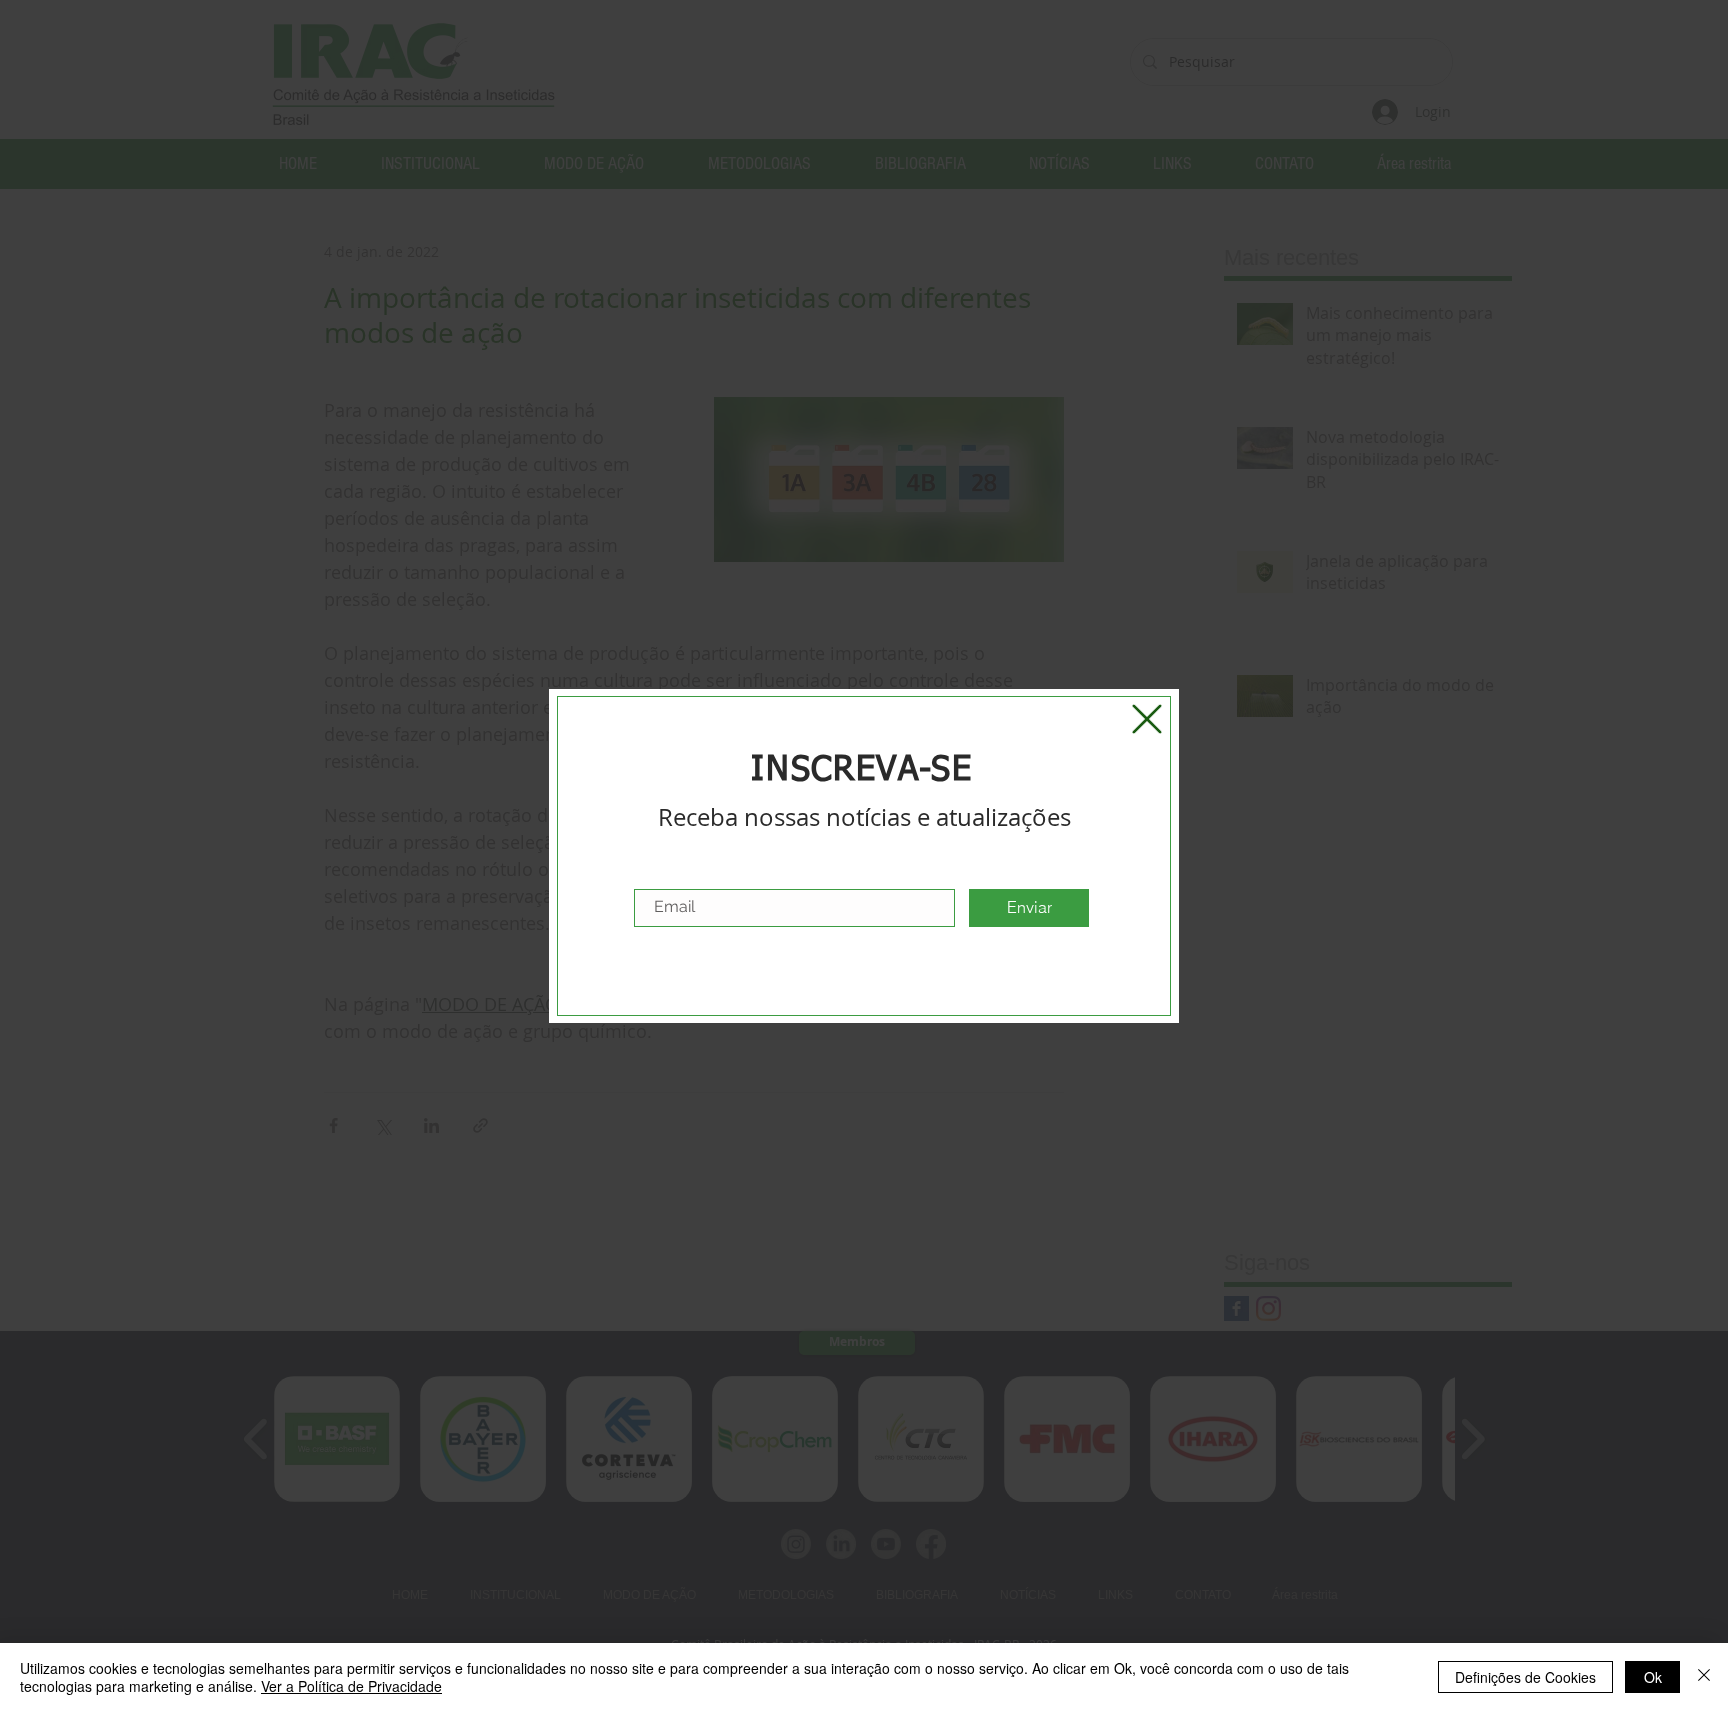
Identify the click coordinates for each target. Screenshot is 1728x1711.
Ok (1653, 1677)
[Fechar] (1704, 1677)
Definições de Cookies (1525, 1677)
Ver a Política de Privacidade (351, 1686)
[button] (1147, 719)
